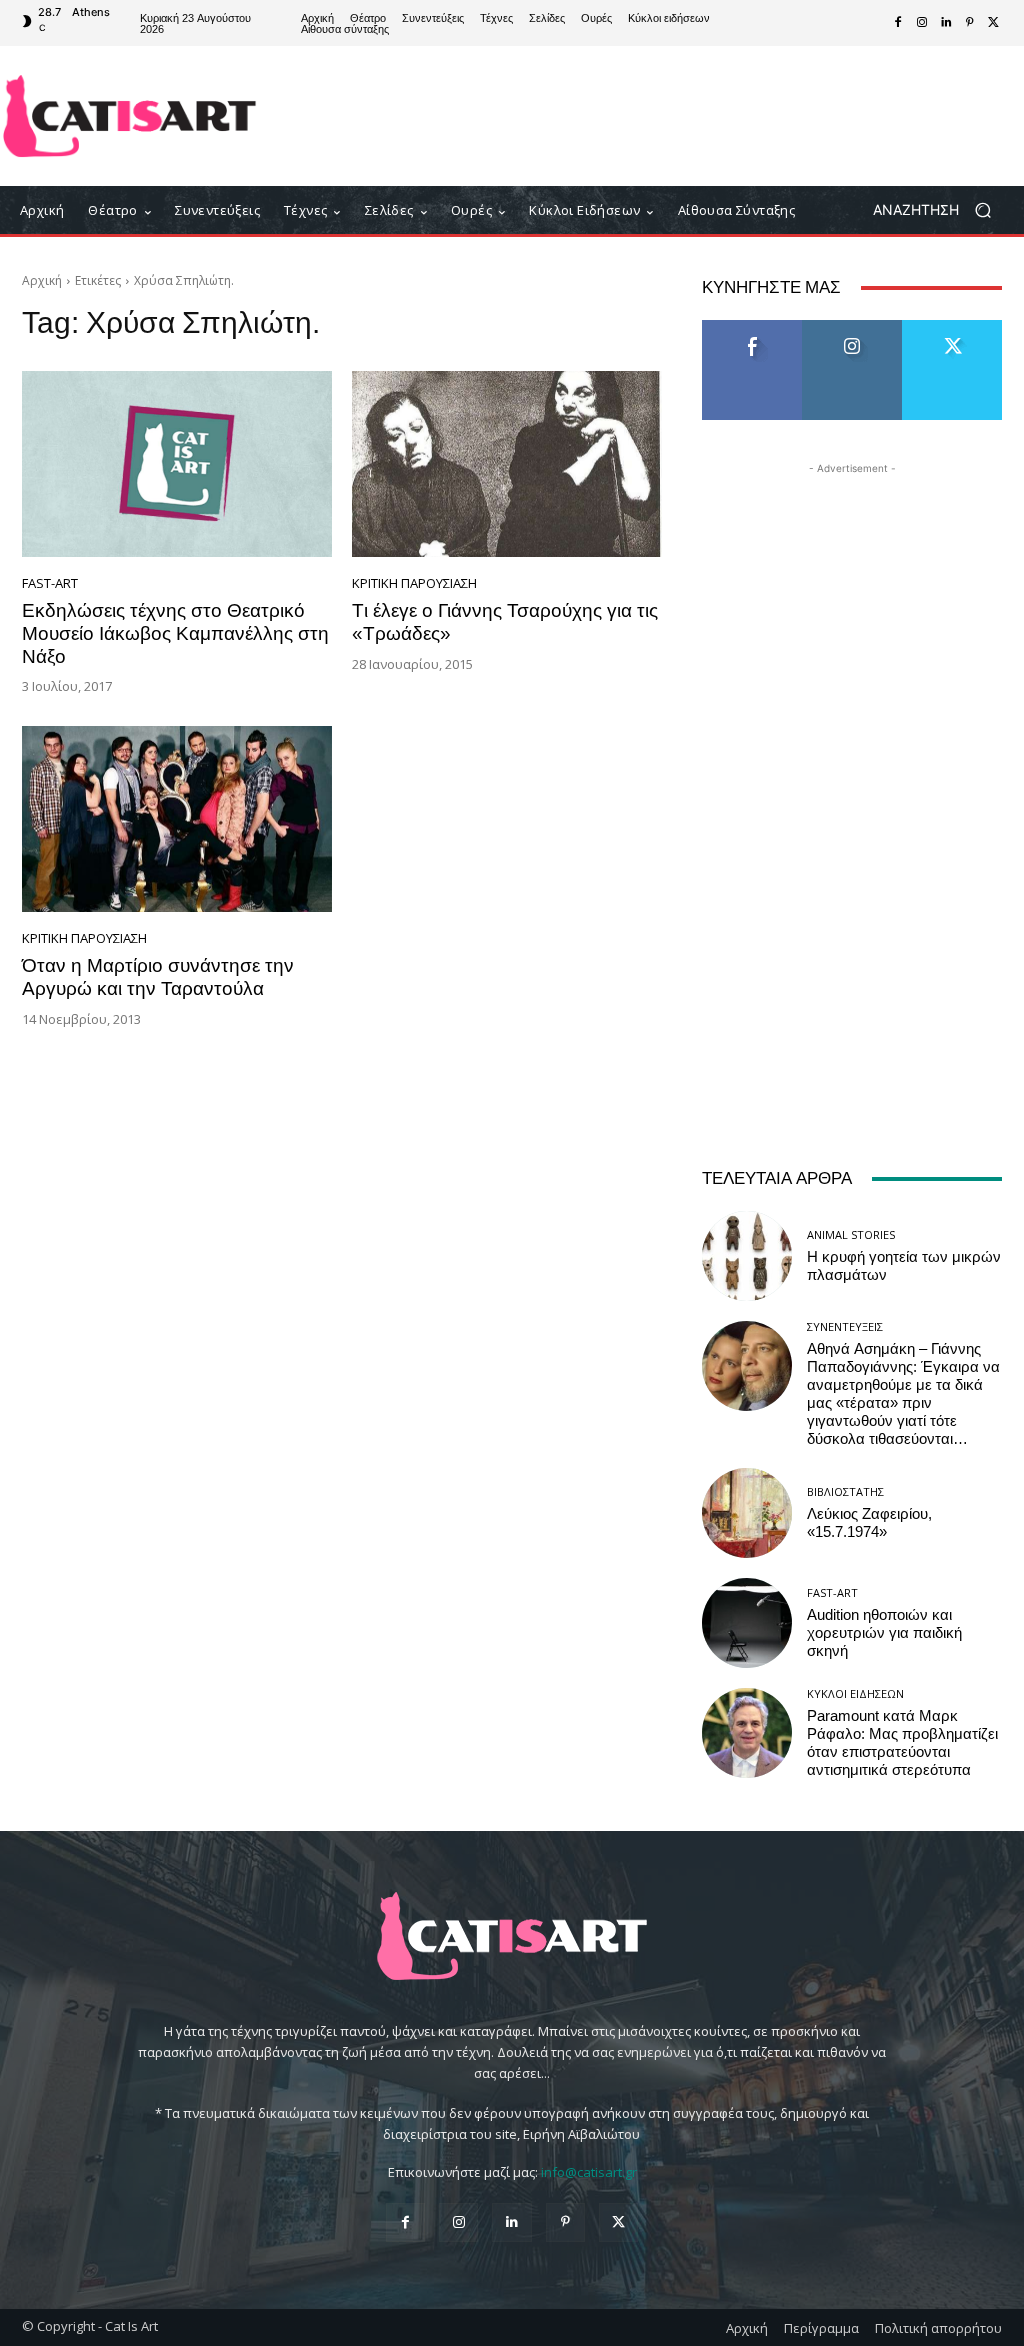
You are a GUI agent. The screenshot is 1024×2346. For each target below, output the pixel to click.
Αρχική (42, 280)
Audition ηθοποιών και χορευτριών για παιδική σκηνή (884, 1633)
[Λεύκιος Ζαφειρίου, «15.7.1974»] (747, 1513)
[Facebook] (898, 23)
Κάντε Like (752, 327)
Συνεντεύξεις (845, 1326)
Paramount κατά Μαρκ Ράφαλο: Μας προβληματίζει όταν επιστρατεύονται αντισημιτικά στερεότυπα (902, 1743)
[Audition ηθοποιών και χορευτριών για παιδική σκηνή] (747, 1623)
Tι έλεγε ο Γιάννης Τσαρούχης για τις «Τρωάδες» (505, 622)
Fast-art (50, 583)
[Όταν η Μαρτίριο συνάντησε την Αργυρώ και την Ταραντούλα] (177, 819)
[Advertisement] (631, 116)
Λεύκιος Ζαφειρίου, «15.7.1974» (869, 1523)
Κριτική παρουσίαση (414, 583)
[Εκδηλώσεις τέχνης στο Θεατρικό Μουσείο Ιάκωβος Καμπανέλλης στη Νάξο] (177, 464)
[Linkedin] (946, 23)
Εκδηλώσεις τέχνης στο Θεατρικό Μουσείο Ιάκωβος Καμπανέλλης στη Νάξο (175, 633)
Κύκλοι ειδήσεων (855, 1693)
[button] (939, 210)
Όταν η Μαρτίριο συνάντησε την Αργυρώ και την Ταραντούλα (158, 977)
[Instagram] (922, 23)
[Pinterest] (970, 23)
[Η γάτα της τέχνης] (129, 116)
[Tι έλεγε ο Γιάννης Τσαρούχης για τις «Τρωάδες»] (507, 464)
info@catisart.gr (589, 2172)
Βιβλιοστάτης (845, 1491)
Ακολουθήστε (852, 327)
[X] (994, 23)
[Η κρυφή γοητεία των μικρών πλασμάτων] (747, 1256)
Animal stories (851, 1234)
